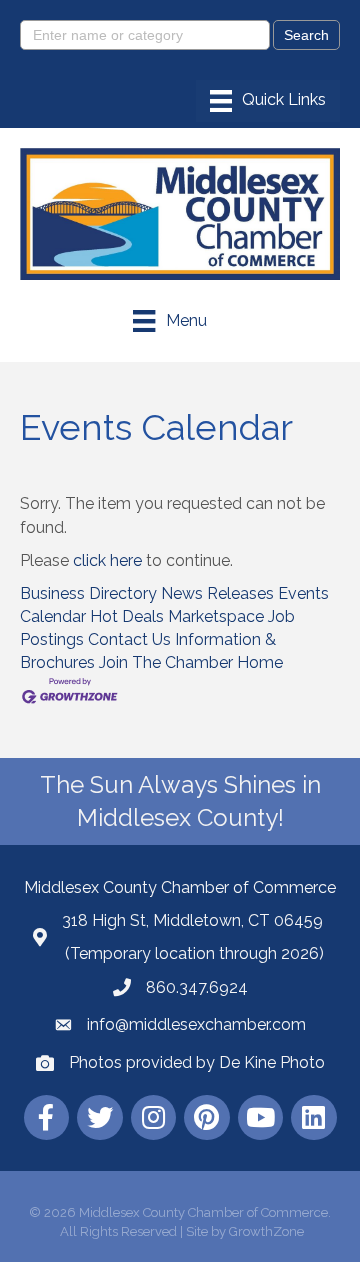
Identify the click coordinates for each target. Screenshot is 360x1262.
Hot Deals (127, 616)
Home (260, 662)
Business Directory (88, 593)
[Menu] (268, 101)
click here (107, 560)
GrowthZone (266, 1231)
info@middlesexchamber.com (196, 1024)
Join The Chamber (166, 662)
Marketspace (216, 616)
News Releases (217, 593)
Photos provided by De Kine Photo (197, 1062)
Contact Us (129, 639)
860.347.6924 (197, 987)
